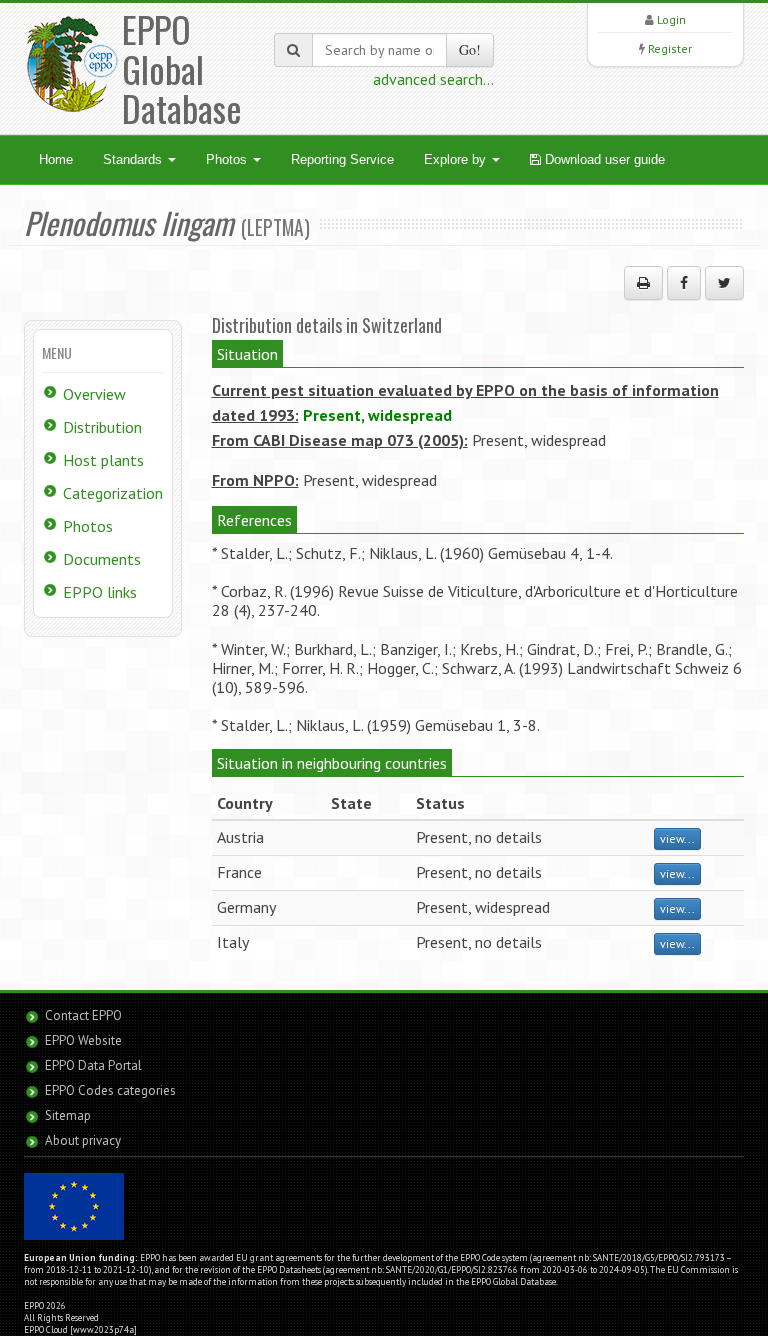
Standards (134, 159)
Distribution (102, 427)
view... (677, 838)
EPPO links (100, 592)
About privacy (83, 1140)
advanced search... (433, 79)
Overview (94, 394)
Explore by (457, 159)
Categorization (113, 493)
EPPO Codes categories (110, 1090)
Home (56, 159)
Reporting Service (342, 159)
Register (670, 48)
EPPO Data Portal (93, 1065)
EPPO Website (83, 1040)
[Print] (643, 283)
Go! (470, 49)
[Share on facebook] (684, 283)
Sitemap (68, 1115)
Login (671, 19)
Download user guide (603, 159)
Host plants (103, 460)
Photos (228, 159)
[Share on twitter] (724, 283)
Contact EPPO (83, 1015)
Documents (102, 559)
